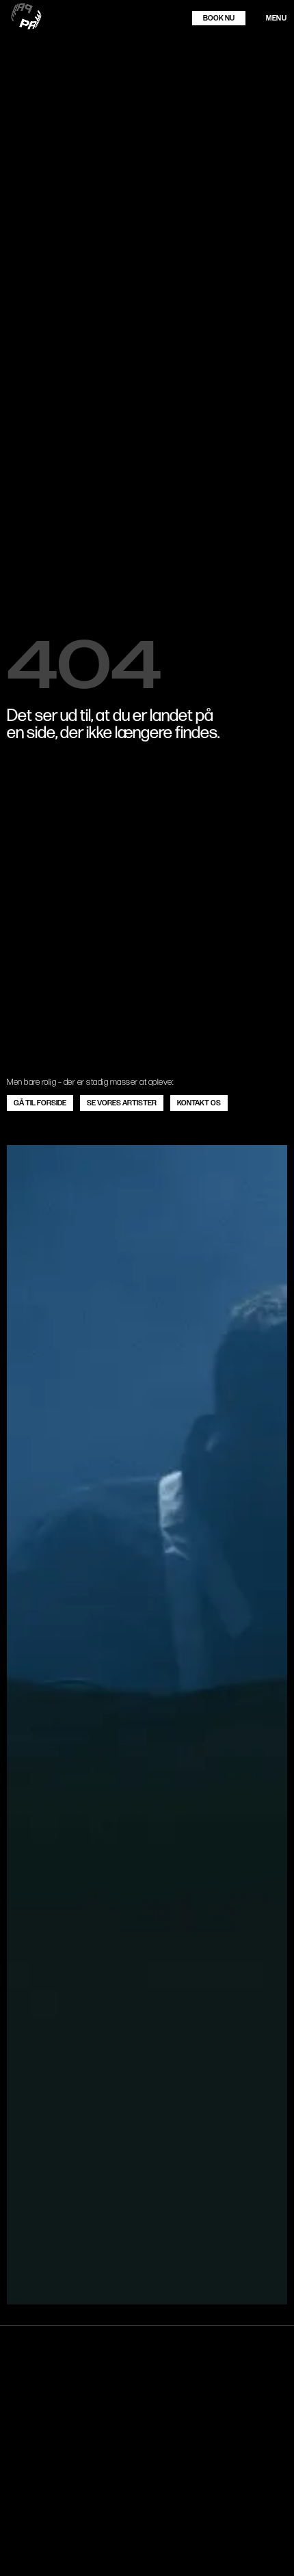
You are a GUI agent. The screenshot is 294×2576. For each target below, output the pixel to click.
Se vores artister (122, 1103)
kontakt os (199, 1103)
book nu (219, 18)
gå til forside (40, 1103)
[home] (46, 18)
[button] (277, 18)
